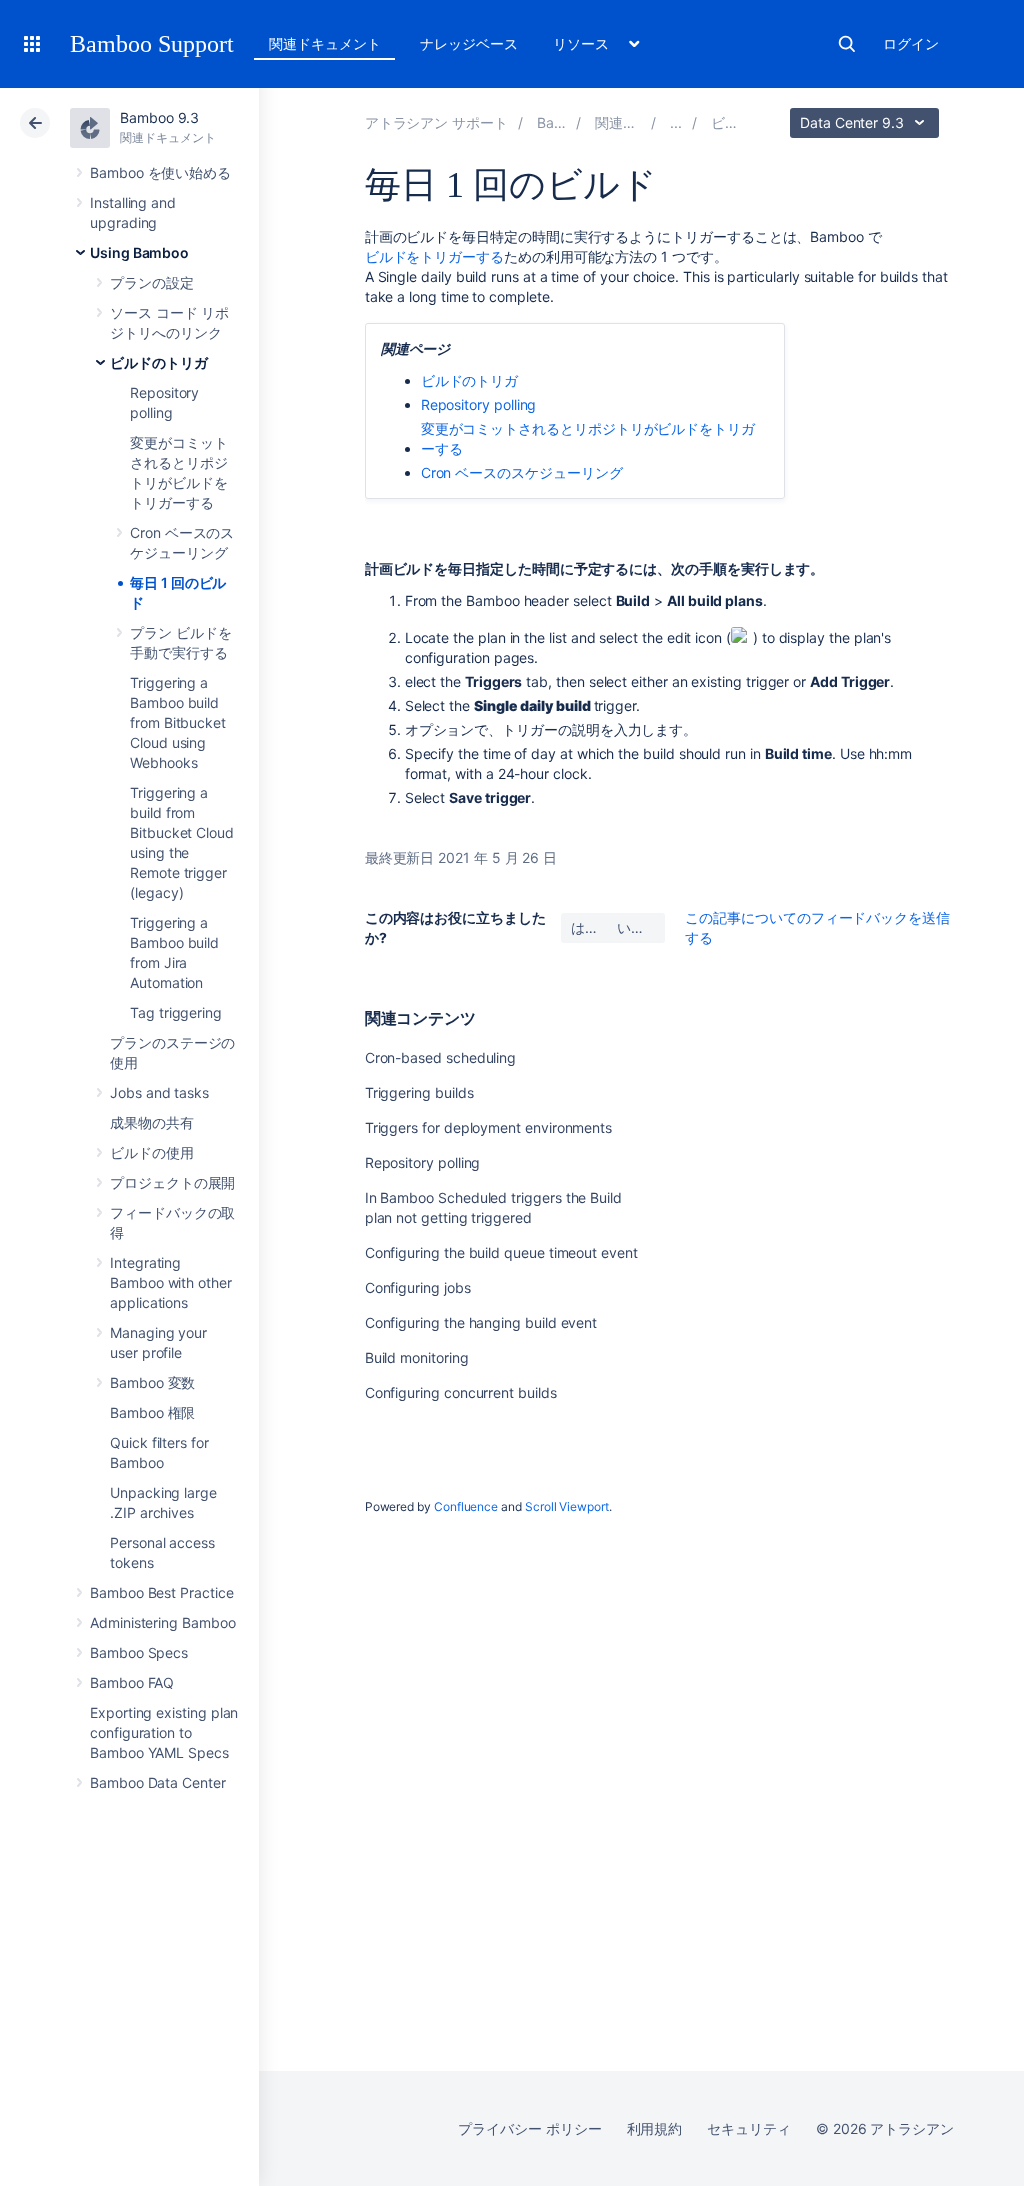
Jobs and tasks (159, 1092)
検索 (847, 44)
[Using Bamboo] (676, 122)
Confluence (466, 1506)
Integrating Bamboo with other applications (171, 1282)
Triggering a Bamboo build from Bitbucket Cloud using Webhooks (178, 722)
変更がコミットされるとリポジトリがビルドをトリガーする (588, 438)
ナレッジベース (469, 43)
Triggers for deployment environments (488, 1127)
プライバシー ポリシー (529, 2128)
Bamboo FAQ (132, 1682)
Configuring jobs (418, 1287)
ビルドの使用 (152, 1152)
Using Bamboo (139, 252)
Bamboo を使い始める (160, 172)
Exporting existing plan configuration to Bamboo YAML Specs (164, 1732)
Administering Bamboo (163, 1622)
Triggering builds (419, 1092)
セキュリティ (749, 2128)
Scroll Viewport (567, 1506)
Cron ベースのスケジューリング (522, 472)
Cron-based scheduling (441, 1057)
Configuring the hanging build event (481, 1322)
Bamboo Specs (139, 1652)
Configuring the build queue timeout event (501, 1252)
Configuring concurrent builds (461, 1392)
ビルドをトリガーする (434, 256)
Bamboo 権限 (152, 1412)
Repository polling (479, 404)
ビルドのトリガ (159, 362)
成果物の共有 (152, 1122)
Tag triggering (176, 1012)
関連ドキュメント (324, 43)
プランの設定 (152, 282)
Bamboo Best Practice (162, 1592)
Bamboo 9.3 (159, 117)
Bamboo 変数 (152, 1382)
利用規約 (655, 2128)
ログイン (911, 43)
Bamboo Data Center (158, 1782)
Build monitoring (417, 1357)
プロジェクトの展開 (172, 1182)
